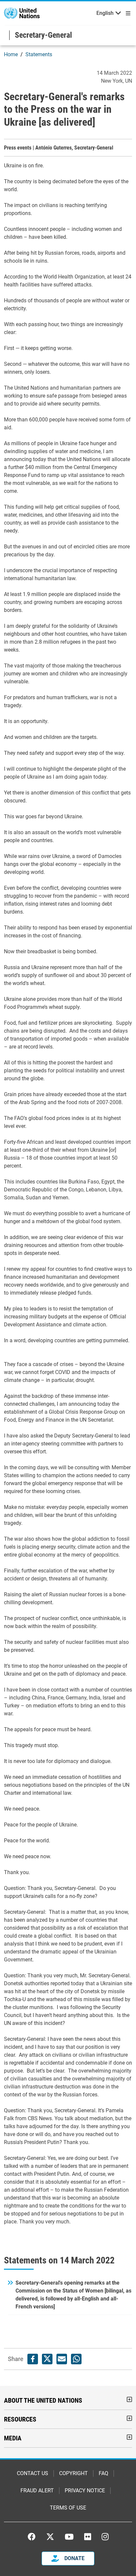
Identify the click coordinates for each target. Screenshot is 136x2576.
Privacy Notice (85, 2490)
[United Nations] (22, 13)
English (105, 13)
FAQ (103, 2473)
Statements (39, 54)
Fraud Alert (37, 2490)
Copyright (73, 2473)
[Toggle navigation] (127, 13)
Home (11, 54)
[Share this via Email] (62, 2359)
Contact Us (33, 2473)
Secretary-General (43, 35)
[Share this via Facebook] (33, 2359)
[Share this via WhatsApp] (76, 2359)
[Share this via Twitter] (47, 2359)
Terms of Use (68, 2508)
